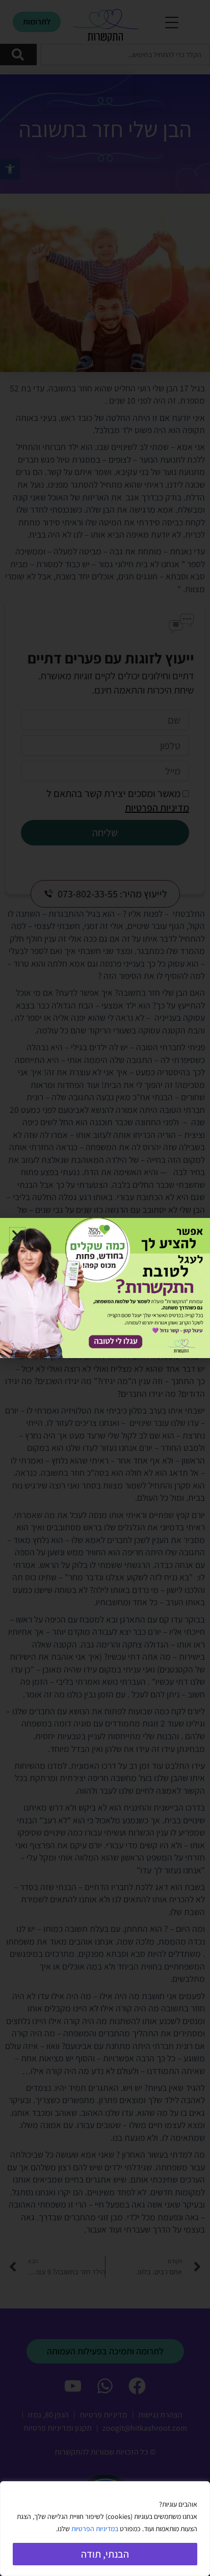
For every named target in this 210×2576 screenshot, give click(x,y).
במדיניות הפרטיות (95, 2529)
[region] (105, 2529)
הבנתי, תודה (105, 2554)
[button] (17, 1235)
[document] (105, 1288)
